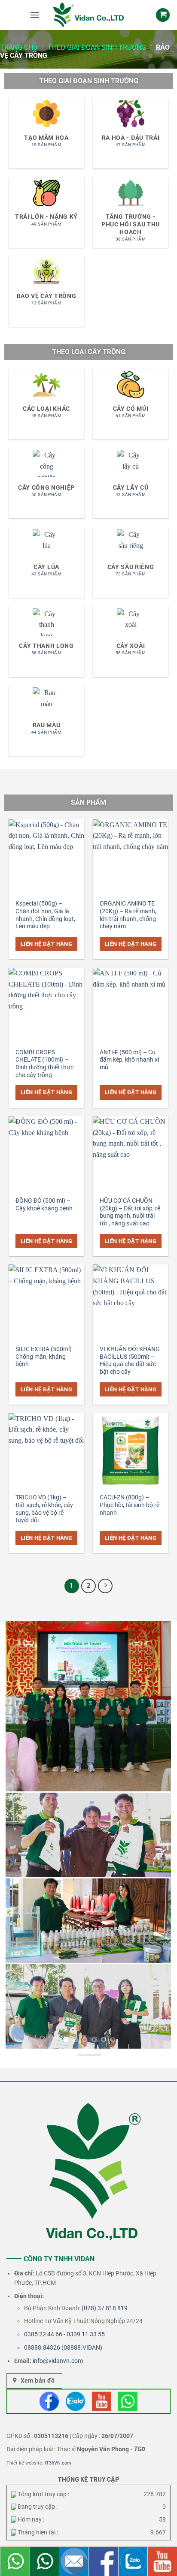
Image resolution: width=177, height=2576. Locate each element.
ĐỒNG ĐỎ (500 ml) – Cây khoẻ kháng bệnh (44, 1204)
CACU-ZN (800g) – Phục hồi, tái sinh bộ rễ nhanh (130, 1505)
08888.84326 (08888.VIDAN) (63, 2347)
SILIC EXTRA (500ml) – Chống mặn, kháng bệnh (46, 1356)
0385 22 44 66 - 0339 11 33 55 (64, 2334)
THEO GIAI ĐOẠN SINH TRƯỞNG (97, 47)
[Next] (105, 1586)
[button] (35, 15)
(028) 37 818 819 (105, 2308)
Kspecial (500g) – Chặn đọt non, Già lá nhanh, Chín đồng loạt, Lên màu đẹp (45, 915)
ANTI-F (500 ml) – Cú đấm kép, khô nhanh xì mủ (129, 1060)
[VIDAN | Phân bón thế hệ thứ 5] (88, 15)
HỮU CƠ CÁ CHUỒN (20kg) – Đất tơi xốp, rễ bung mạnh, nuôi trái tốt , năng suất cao (130, 1212)
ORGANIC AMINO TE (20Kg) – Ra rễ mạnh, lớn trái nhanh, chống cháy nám (128, 915)
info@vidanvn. (52, 2361)
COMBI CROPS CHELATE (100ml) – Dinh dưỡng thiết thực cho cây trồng (44, 1064)
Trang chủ (19, 47)
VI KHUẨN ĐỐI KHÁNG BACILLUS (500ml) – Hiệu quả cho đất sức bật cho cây (130, 1360)
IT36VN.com (58, 2463)
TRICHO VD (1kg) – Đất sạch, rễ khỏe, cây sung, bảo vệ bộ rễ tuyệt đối (44, 1509)
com (77, 2361)
